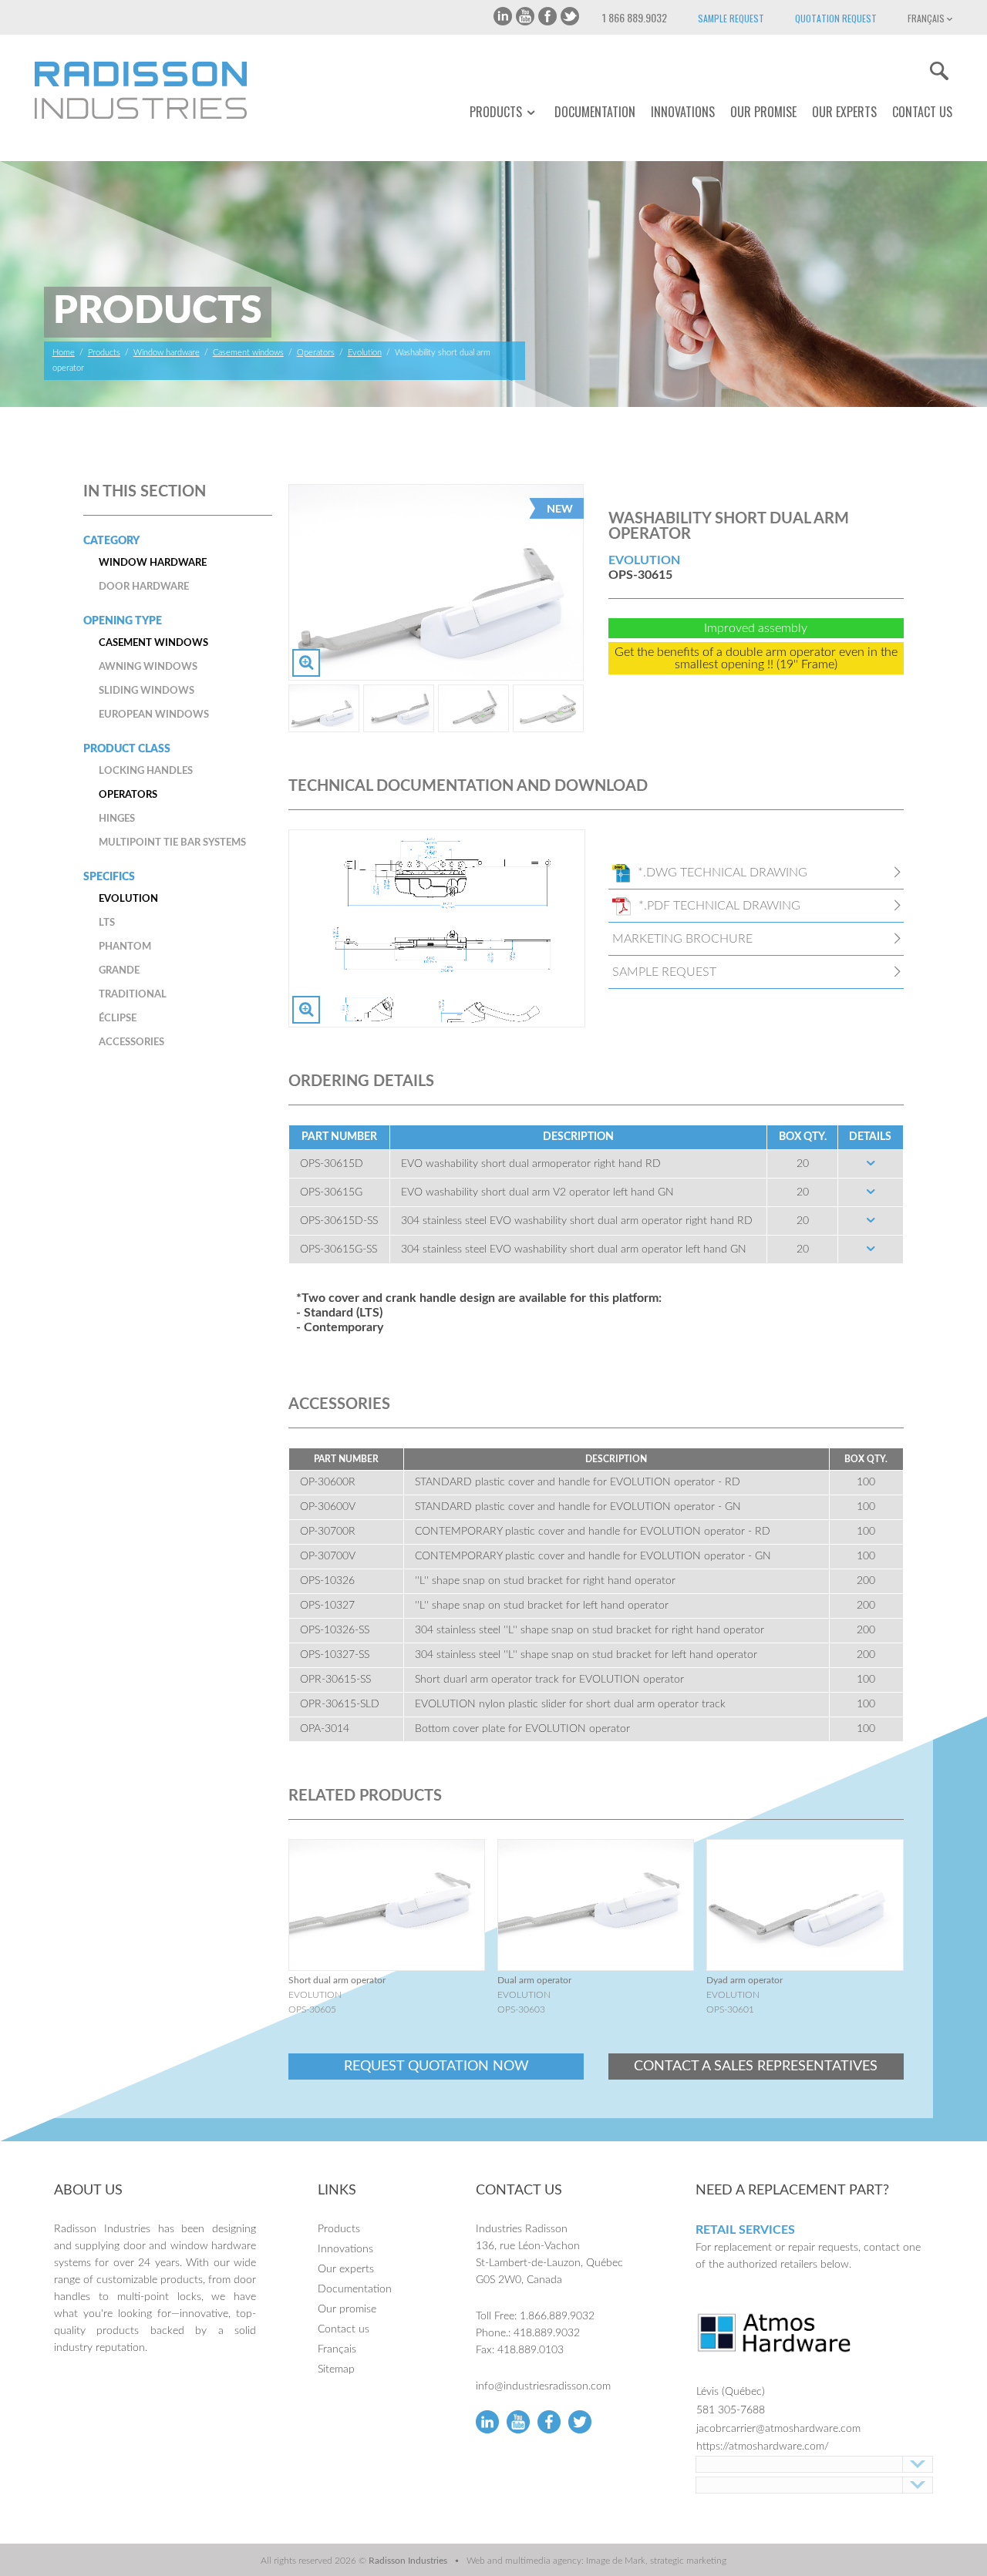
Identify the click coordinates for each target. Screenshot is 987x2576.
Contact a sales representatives (756, 2067)
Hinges (117, 819)
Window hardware (167, 353)
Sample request (731, 18)
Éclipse (118, 1019)
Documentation (595, 112)
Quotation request (836, 18)
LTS (107, 923)
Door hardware (144, 587)
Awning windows (148, 667)
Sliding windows (147, 691)
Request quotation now (436, 2067)
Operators (316, 353)
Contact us (922, 112)
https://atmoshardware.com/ (763, 2447)
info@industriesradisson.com (543, 2386)
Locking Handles (146, 771)
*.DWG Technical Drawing (723, 873)
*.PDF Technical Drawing (719, 906)
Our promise (763, 112)
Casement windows (248, 353)
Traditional (133, 995)
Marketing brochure (682, 939)
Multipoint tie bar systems (172, 843)
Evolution (365, 353)
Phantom (125, 947)
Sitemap (336, 2369)
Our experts (844, 112)
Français (927, 18)
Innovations (683, 112)
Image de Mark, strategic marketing (656, 2561)
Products (496, 112)
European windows (154, 715)
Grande (119, 971)
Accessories (131, 1043)
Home (64, 353)
